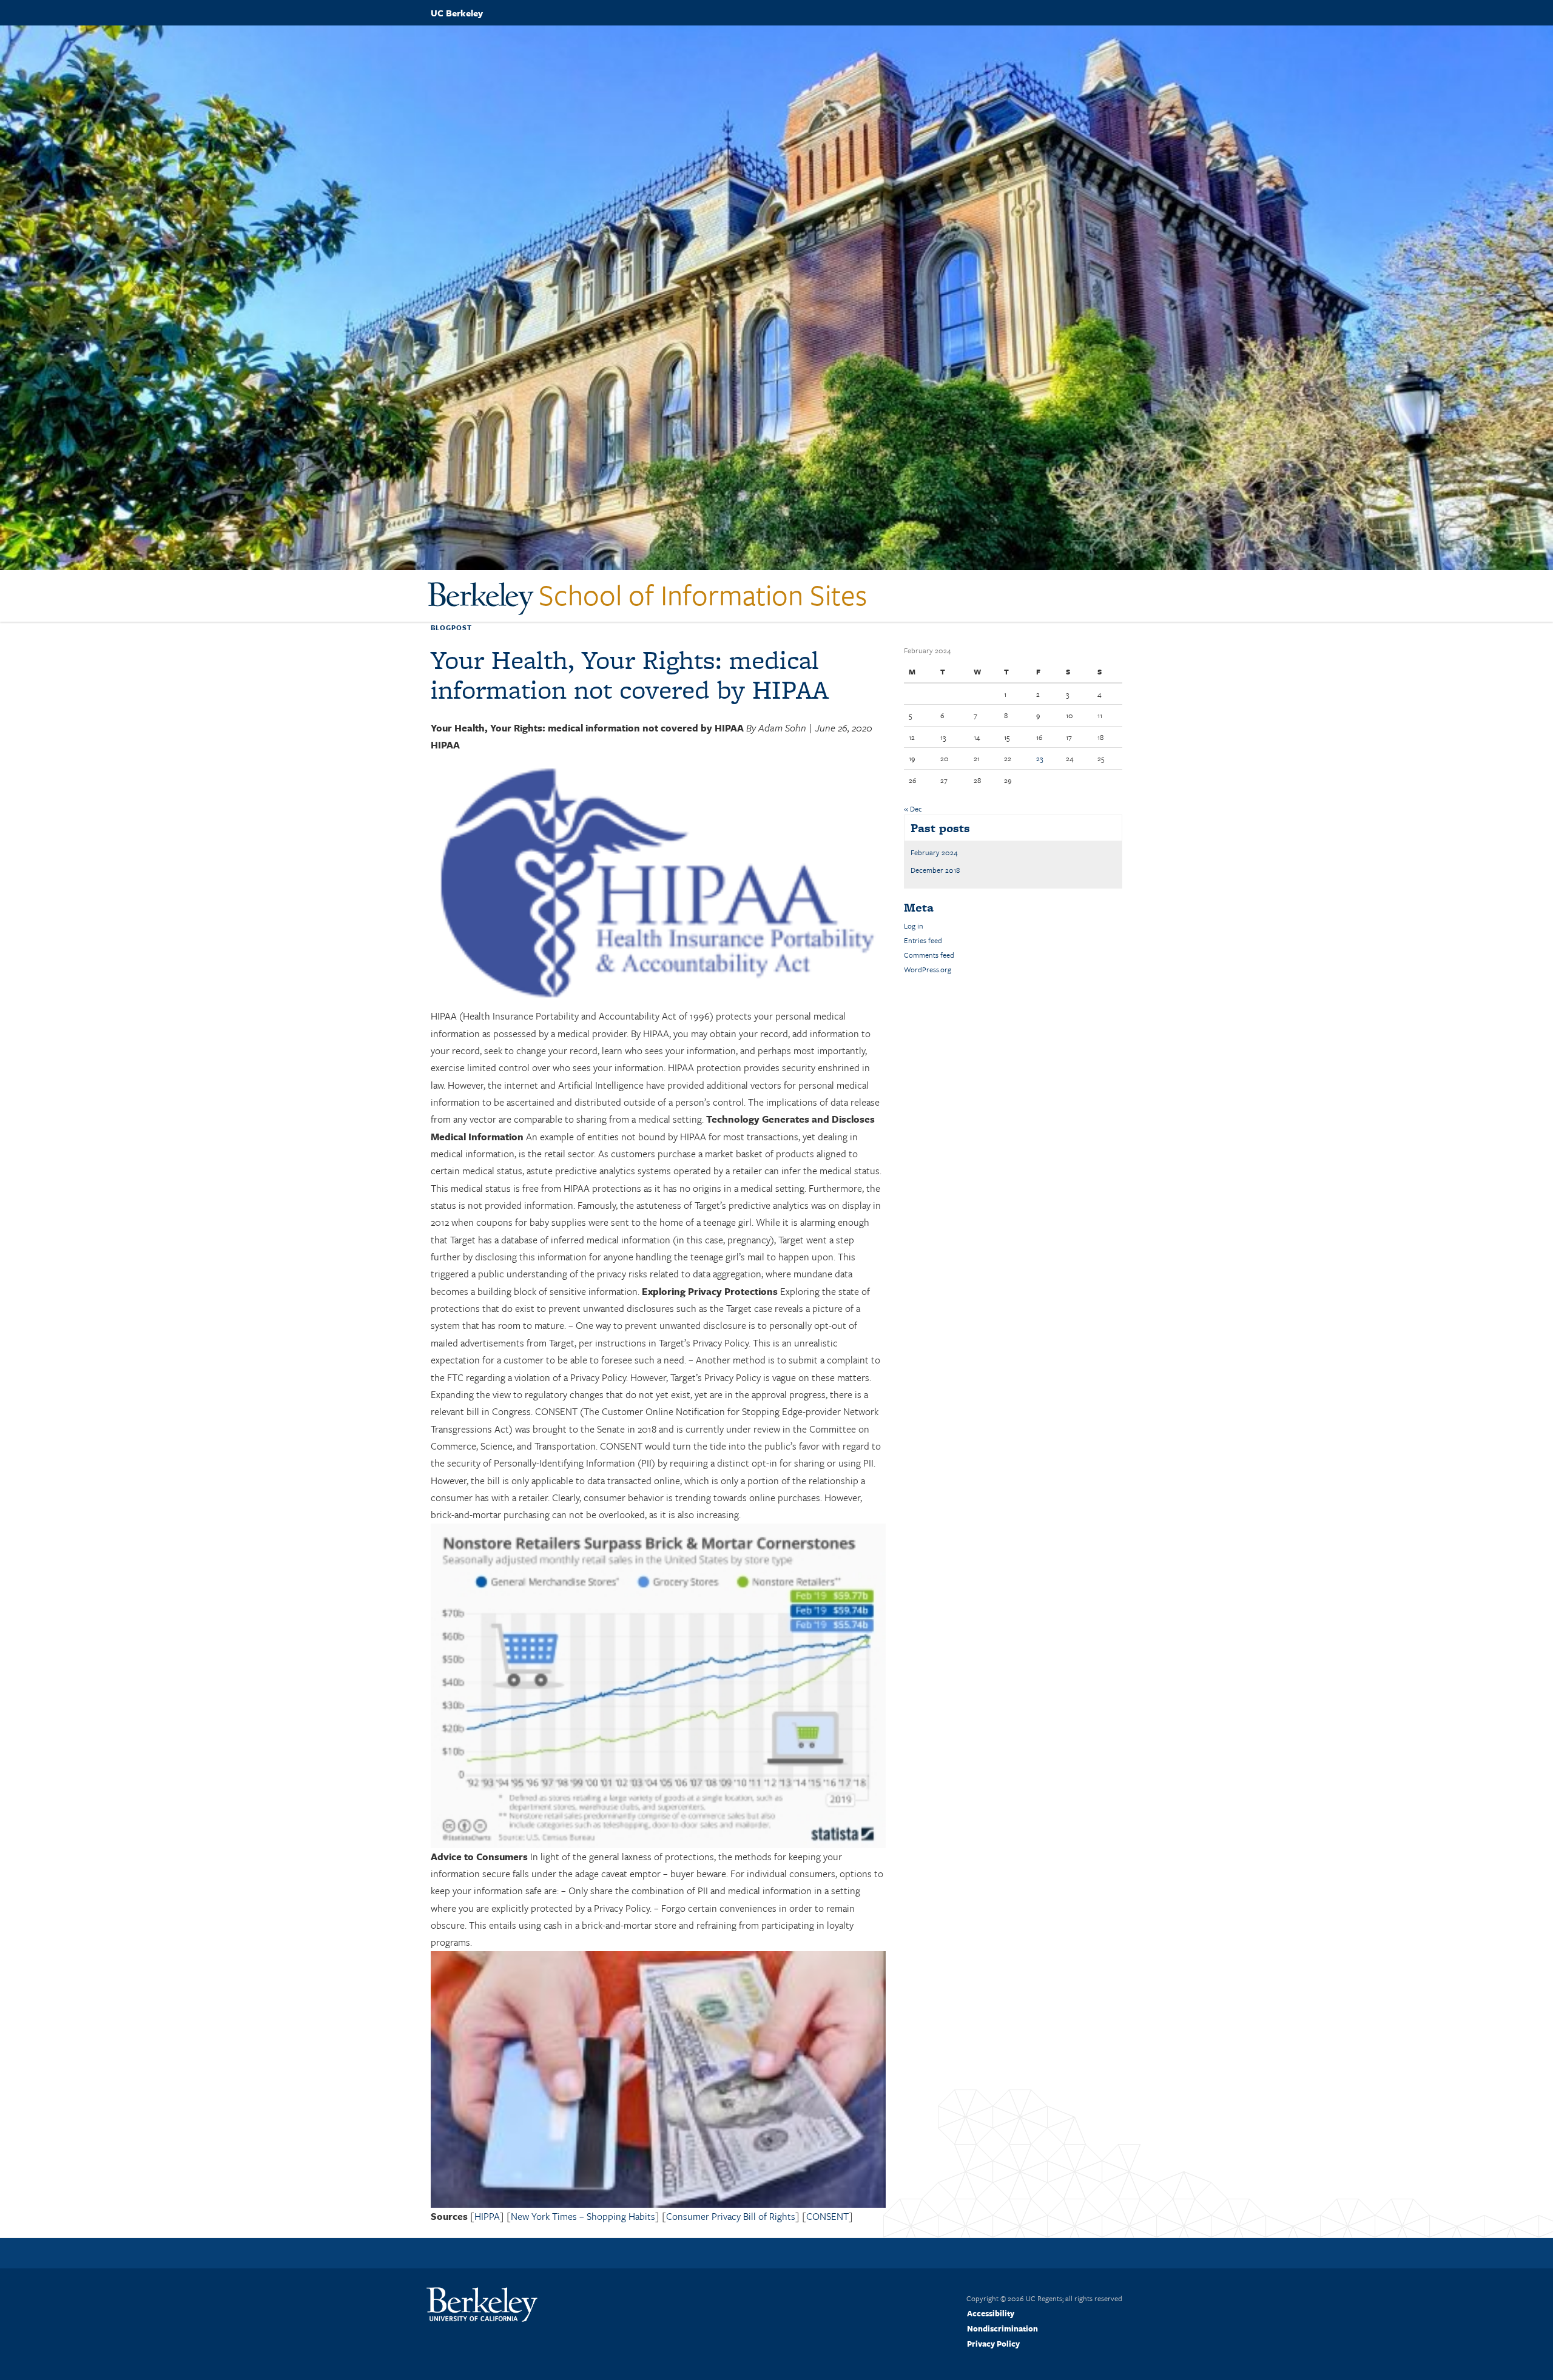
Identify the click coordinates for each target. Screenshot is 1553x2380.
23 (1039, 758)
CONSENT (827, 2216)
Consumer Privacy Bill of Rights (731, 2216)
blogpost (451, 627)
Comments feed (929, 955)
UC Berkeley (457, 13)
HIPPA (487, 2216)
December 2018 (935, 870)
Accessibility (991, 2313)
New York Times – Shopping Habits (583, 2216)
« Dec (913, 808)
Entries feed (923, 940)
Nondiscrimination (1002, 2328)
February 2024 (934, 852)
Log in (914, 926)
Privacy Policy (993, 2344)
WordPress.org (928, 969)
